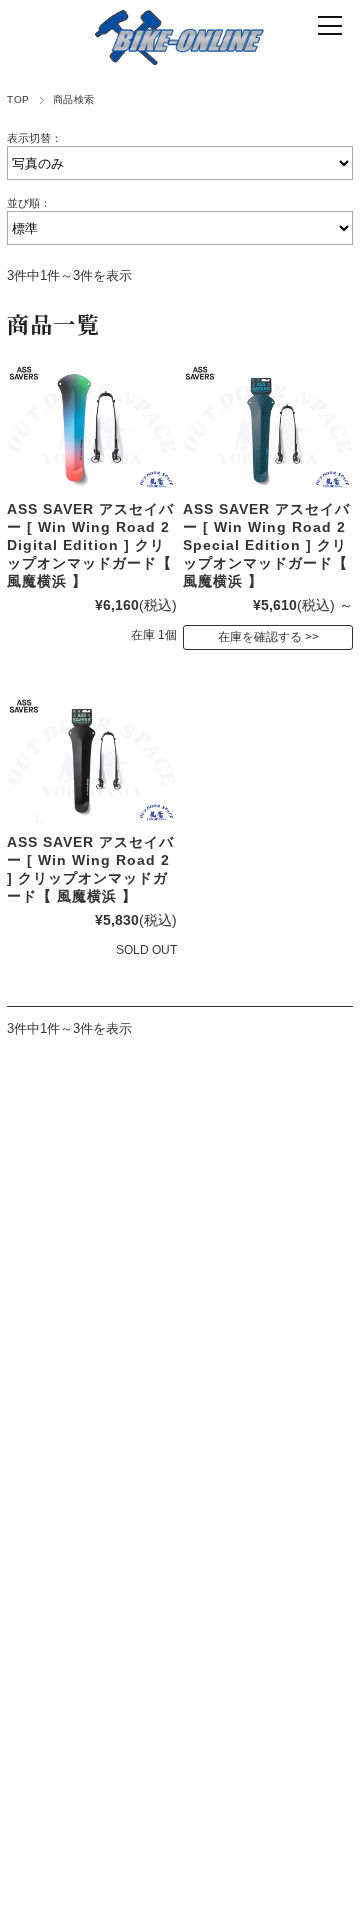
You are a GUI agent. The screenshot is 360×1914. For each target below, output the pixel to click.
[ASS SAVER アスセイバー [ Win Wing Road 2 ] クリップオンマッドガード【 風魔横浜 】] (91, 759)
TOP (18, 99)
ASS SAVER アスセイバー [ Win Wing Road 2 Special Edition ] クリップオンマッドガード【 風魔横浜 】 (266, 545)
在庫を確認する (260, 637)
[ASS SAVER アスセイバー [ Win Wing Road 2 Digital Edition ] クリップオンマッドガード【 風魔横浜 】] (91, 426)
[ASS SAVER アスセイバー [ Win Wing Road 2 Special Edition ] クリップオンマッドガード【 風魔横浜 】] (267, 426)
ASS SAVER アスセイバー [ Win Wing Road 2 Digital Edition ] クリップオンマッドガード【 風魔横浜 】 (90, 545)
